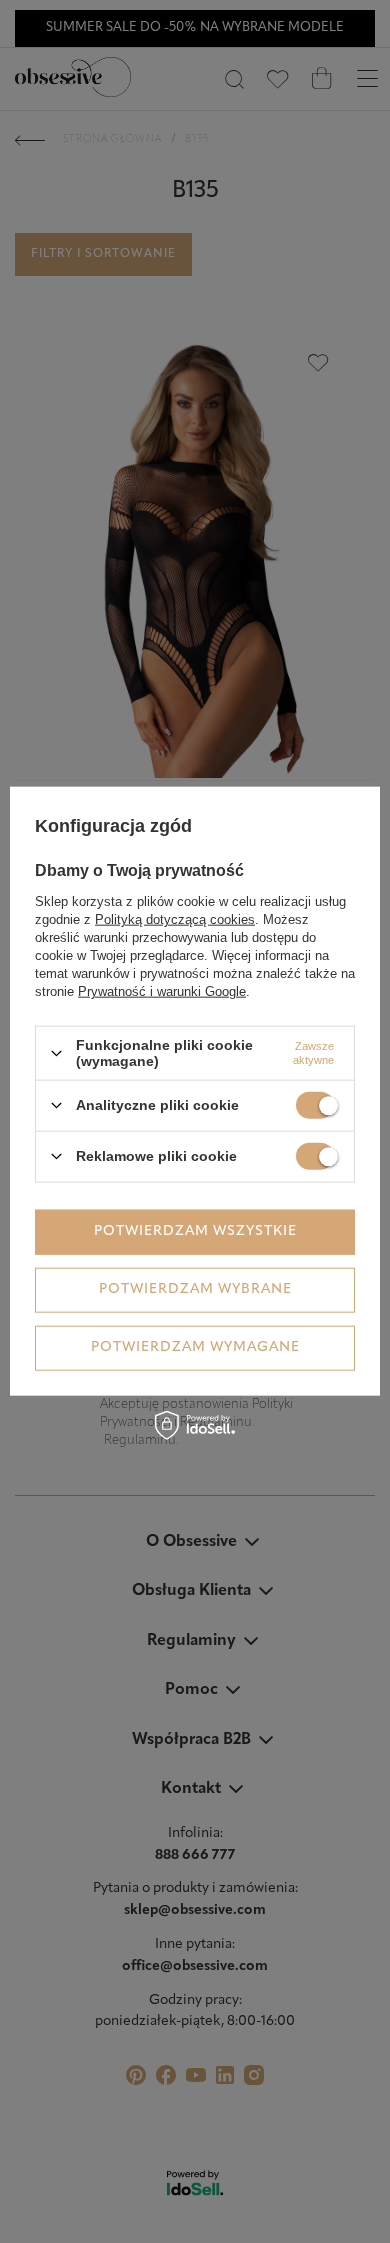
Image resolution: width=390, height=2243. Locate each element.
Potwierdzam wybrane (195, 1289)
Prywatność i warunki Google (162, 991)
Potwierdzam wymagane (195, 1347)
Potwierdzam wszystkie (195, 1231)
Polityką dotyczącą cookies (175, 919)
